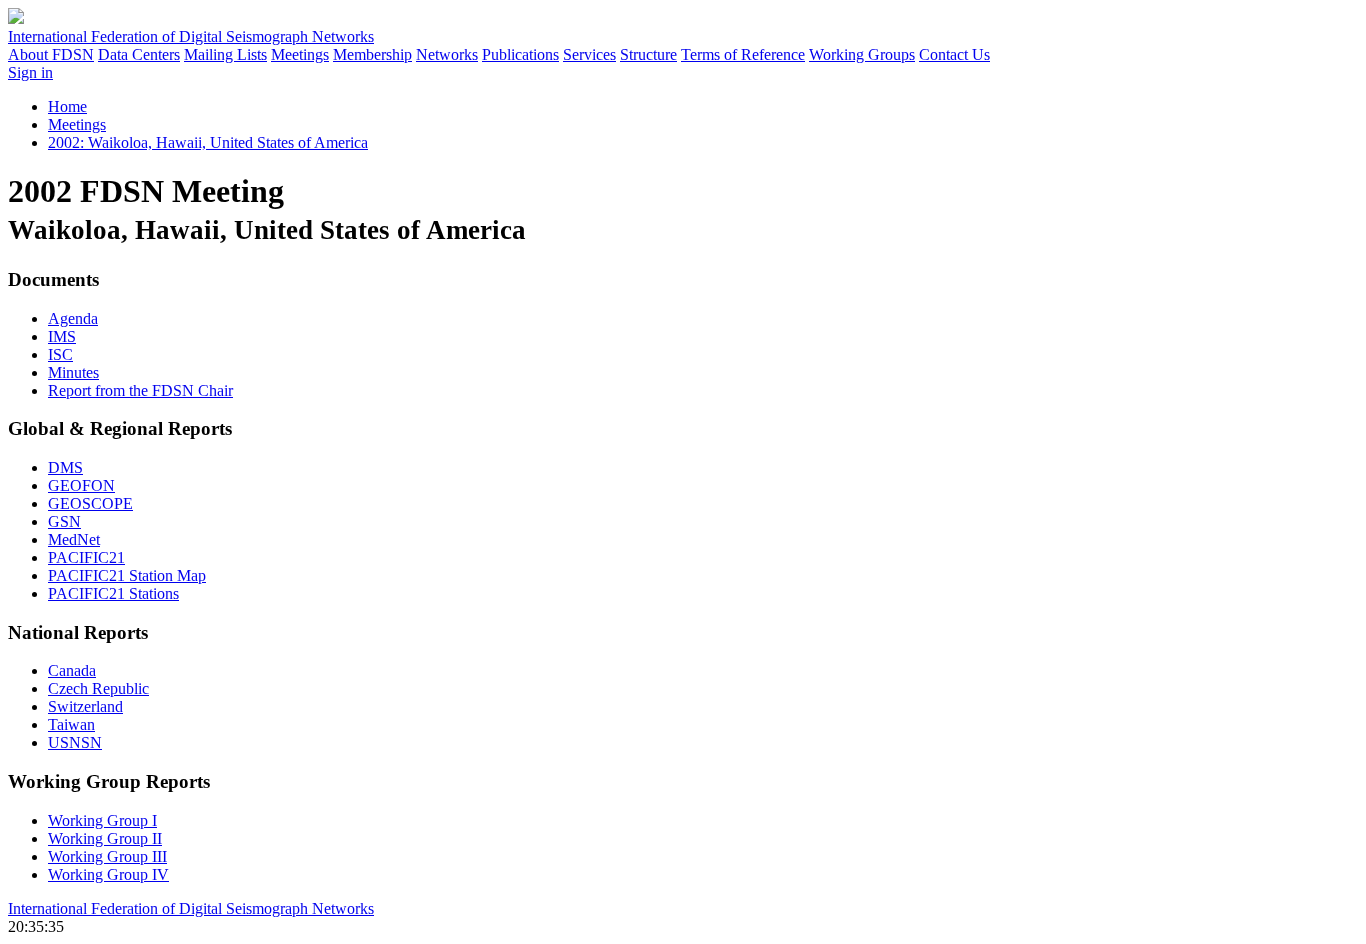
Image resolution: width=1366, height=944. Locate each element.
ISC (60, 354)
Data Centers (139, 54)
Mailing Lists (225, 54)
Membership (372, 54)
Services (589, 54)
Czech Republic (98, 688)
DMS (65, 467)
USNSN (75, 742)
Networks (447, 54)
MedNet (74, 539)
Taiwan (71, 724)
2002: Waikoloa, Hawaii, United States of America (208, 142)
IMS (62, 336)
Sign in (30, 72)
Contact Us (954, 54)
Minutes (73, 372)
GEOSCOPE (90, 503)
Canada (72, 670)
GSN (64, 521)
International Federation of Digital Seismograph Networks (191, 908)
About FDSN (51, 54)
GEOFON (81, 485)
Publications (520, 54)
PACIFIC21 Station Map (127, 575)
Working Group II (105, 838)
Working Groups (862, 54)
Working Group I (102, 820)
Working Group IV (108, 874)
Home (67, 106)
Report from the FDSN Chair (140, 390)
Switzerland (85, 706)
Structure (648, 54)
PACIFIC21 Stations (113, 593)
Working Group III (107, 856)
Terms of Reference (743, 54)
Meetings (300, 54)
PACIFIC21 (86, 557)
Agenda (73, 318)
